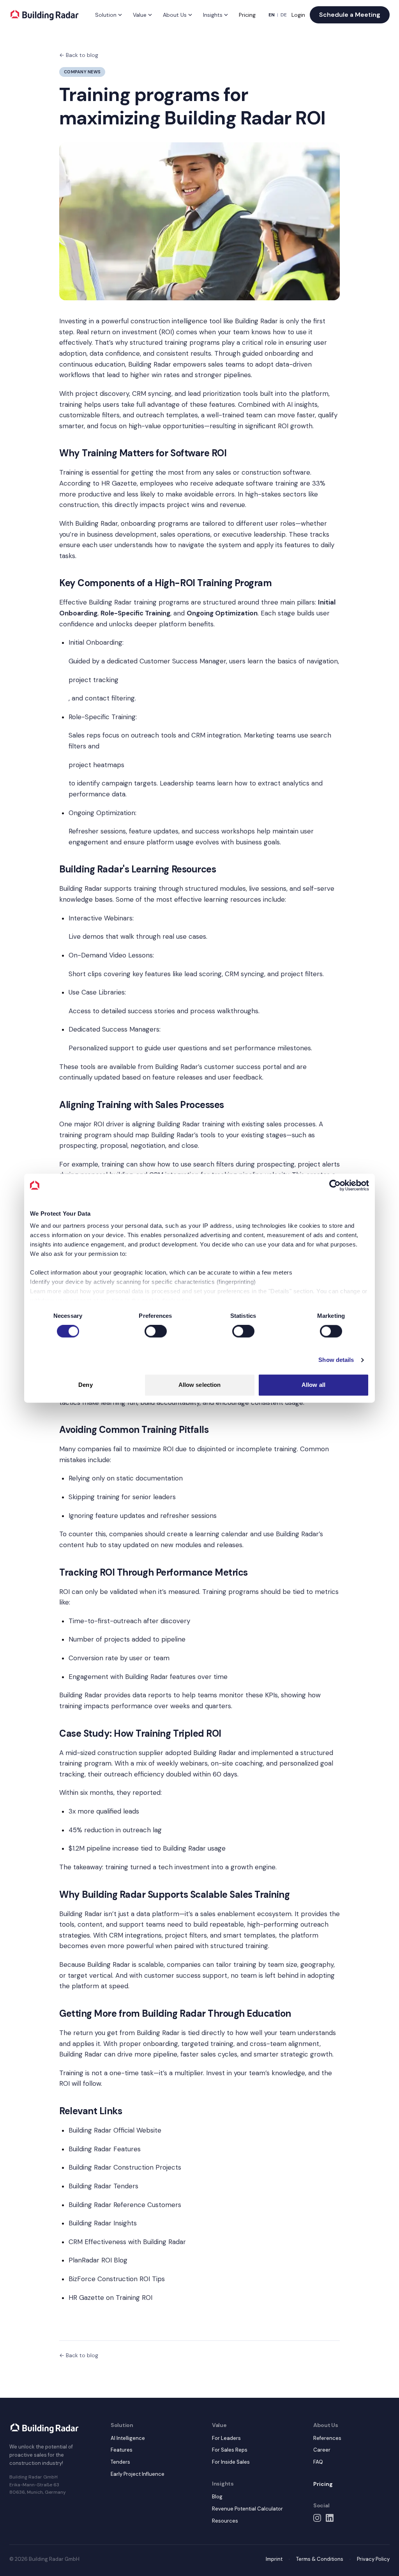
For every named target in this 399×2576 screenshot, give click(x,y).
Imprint (274, 2559)
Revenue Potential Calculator (247, 2509)
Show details (336, 1360)
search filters (214, 1164)
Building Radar (256, 321)
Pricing (247, 15)
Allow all (313, 1385)
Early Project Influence (138, 2474)
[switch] (156, 1331)
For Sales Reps (230, 2450)
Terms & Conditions (320, 2559)
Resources (225, 2521)
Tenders (120, 2462)
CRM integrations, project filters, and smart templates (192, 1935)
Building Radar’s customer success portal (218, 1067)
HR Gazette (119, 483)
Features (122, 2450)
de (284, 15)
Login (298, 15)
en (272, 15)
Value (140, 15)
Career (322, 2450)
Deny (85, 1385)
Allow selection (200, 1385)
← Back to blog (79, 55)
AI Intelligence (128, 2438)
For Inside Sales (231, 2462)
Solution (106, 15)
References (327, 2438)
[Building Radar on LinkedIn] (330, 2518)
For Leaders (226, 2438)
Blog (217, 2497)
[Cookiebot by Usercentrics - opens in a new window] (335, 1185)
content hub (79, 1545)
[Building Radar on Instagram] (317, 2518)
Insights (213, 15)
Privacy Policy (373, 2559)
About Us (175, 15)
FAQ (318, 2462)
